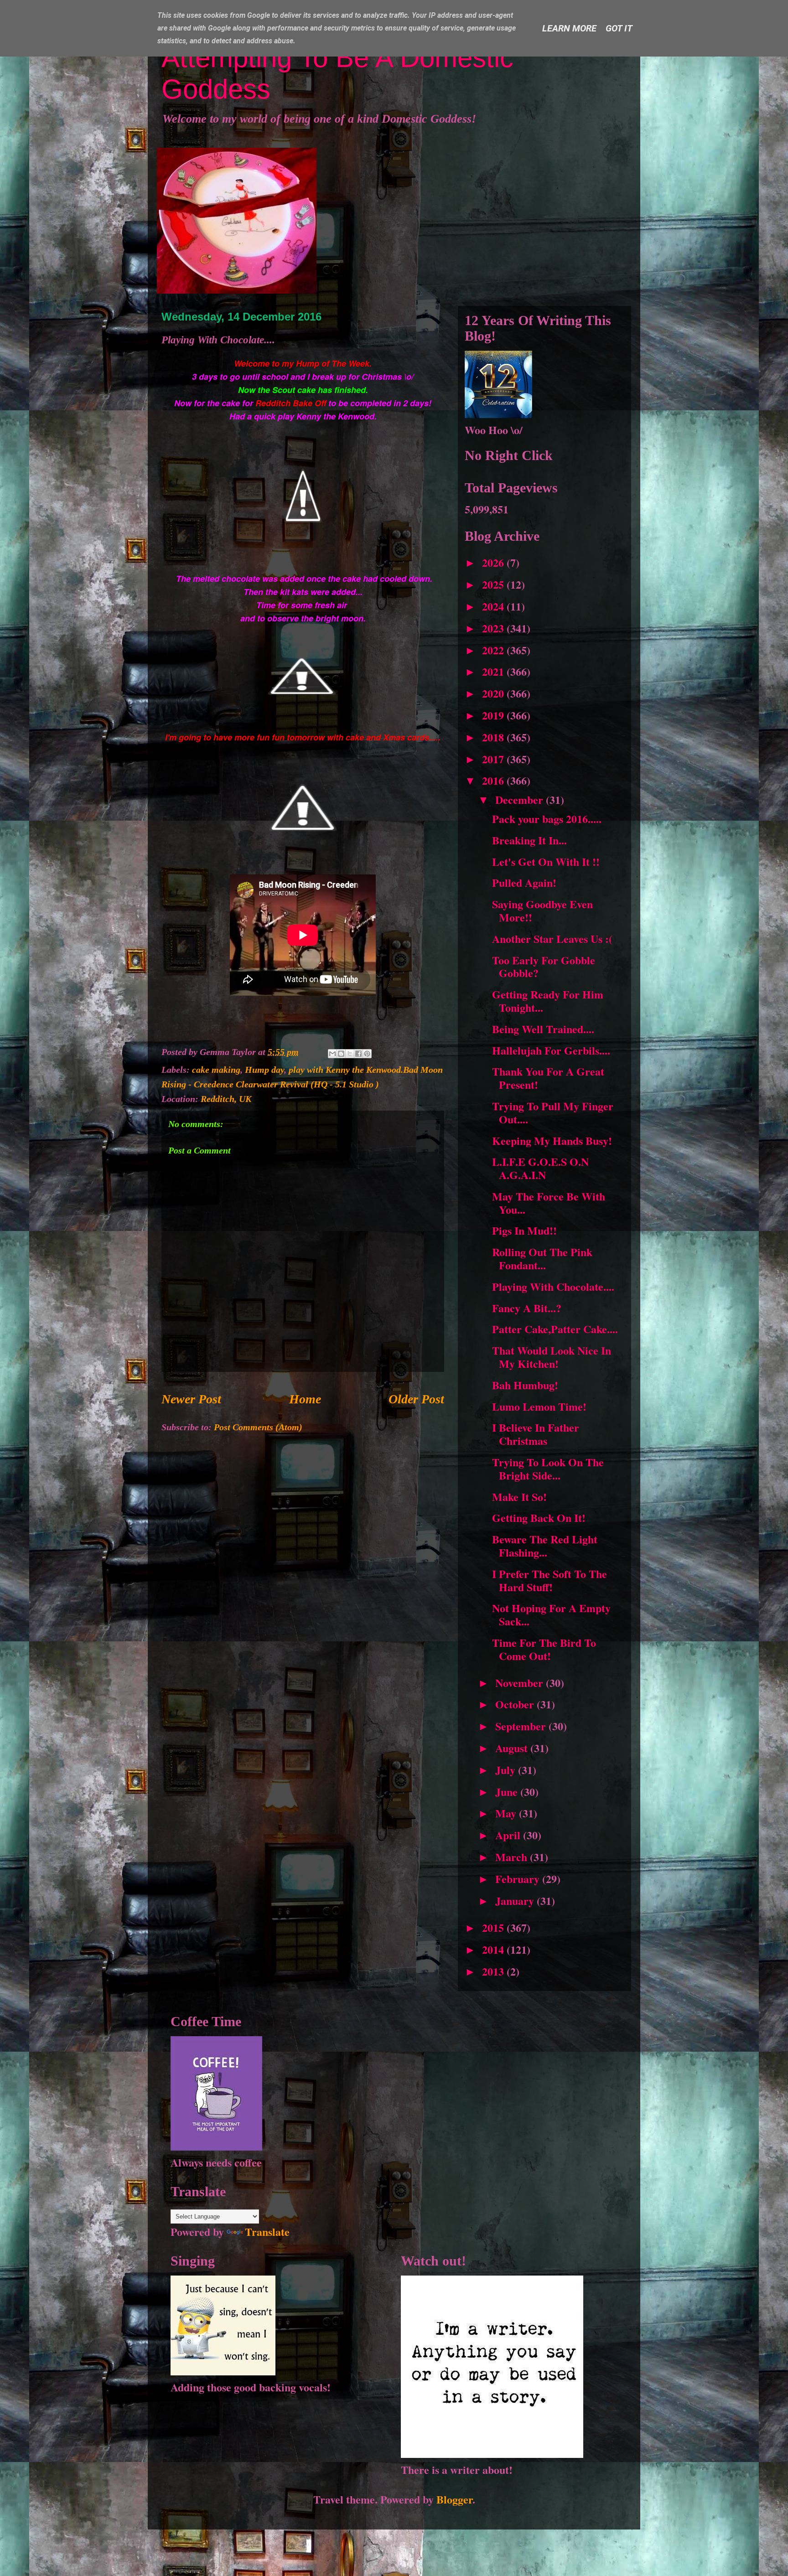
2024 (494, 606)
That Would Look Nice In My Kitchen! (552, 1357)
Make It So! (519, 1497)
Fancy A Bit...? (527, 1308)
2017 (494, 759)
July (507, 1770)
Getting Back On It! (539, 1518)
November (521, 1683)
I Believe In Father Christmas (536, 1434)
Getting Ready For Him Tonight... (548, 1001)
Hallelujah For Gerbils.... (551, 1050)
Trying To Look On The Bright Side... (548, 1469)
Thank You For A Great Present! (548, 1078)
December (521, 799)
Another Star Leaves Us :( (552, 939)
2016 (494, 780)
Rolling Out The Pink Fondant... (542, 1258)
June (508, 1792)
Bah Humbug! (525, 1385)
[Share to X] (350, 1054)
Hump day (264, 1070)
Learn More (569, 28)
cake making (216, 1070)
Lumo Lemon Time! (539, 1406)
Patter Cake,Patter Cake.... (555, 1329)
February (519, 1879)
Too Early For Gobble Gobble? (544, 967)
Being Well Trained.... (543, 1029)
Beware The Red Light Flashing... (545, 1546)
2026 (494, 562)
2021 (494, 671)
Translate (267, 2232)
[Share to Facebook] (358, 1054)
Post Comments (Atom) (258, 1427)
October (516, 1704)
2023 (494, 628)
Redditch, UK (226, 1099)
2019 (494, 715)
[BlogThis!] (341, 1054)
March (513, 1857)
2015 (494, 1927)
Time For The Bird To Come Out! (544, 1649)
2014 (494, 1949)
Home (305, 1399)
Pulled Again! (524, 882)
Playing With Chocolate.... (553, 1286)
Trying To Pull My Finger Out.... (553, 1112)
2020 (494, 693)
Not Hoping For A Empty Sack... (551, 1614)
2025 (494, 584)
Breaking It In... (529, 840)
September (522, 1726)
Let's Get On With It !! (546, 861)
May (507, 1813)
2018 (494, 737)
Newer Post (191, 1399)
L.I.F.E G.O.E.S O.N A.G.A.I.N (540, 1168)
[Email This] (332, 1054)
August (513, 1748)
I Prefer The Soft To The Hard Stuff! (550, 1580)
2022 (494, 650)
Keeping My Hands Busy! (552, 1141)
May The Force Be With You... (549, 1203)
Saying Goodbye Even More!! (542, 910)
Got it (619, 28)
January (516, 1901)
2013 (494, 1971)
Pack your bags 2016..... (547, 819)
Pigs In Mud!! (524, 1230)
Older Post (416, 1399)
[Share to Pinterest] (367, 1054)
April (509, 1835)
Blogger (454, 2499)
